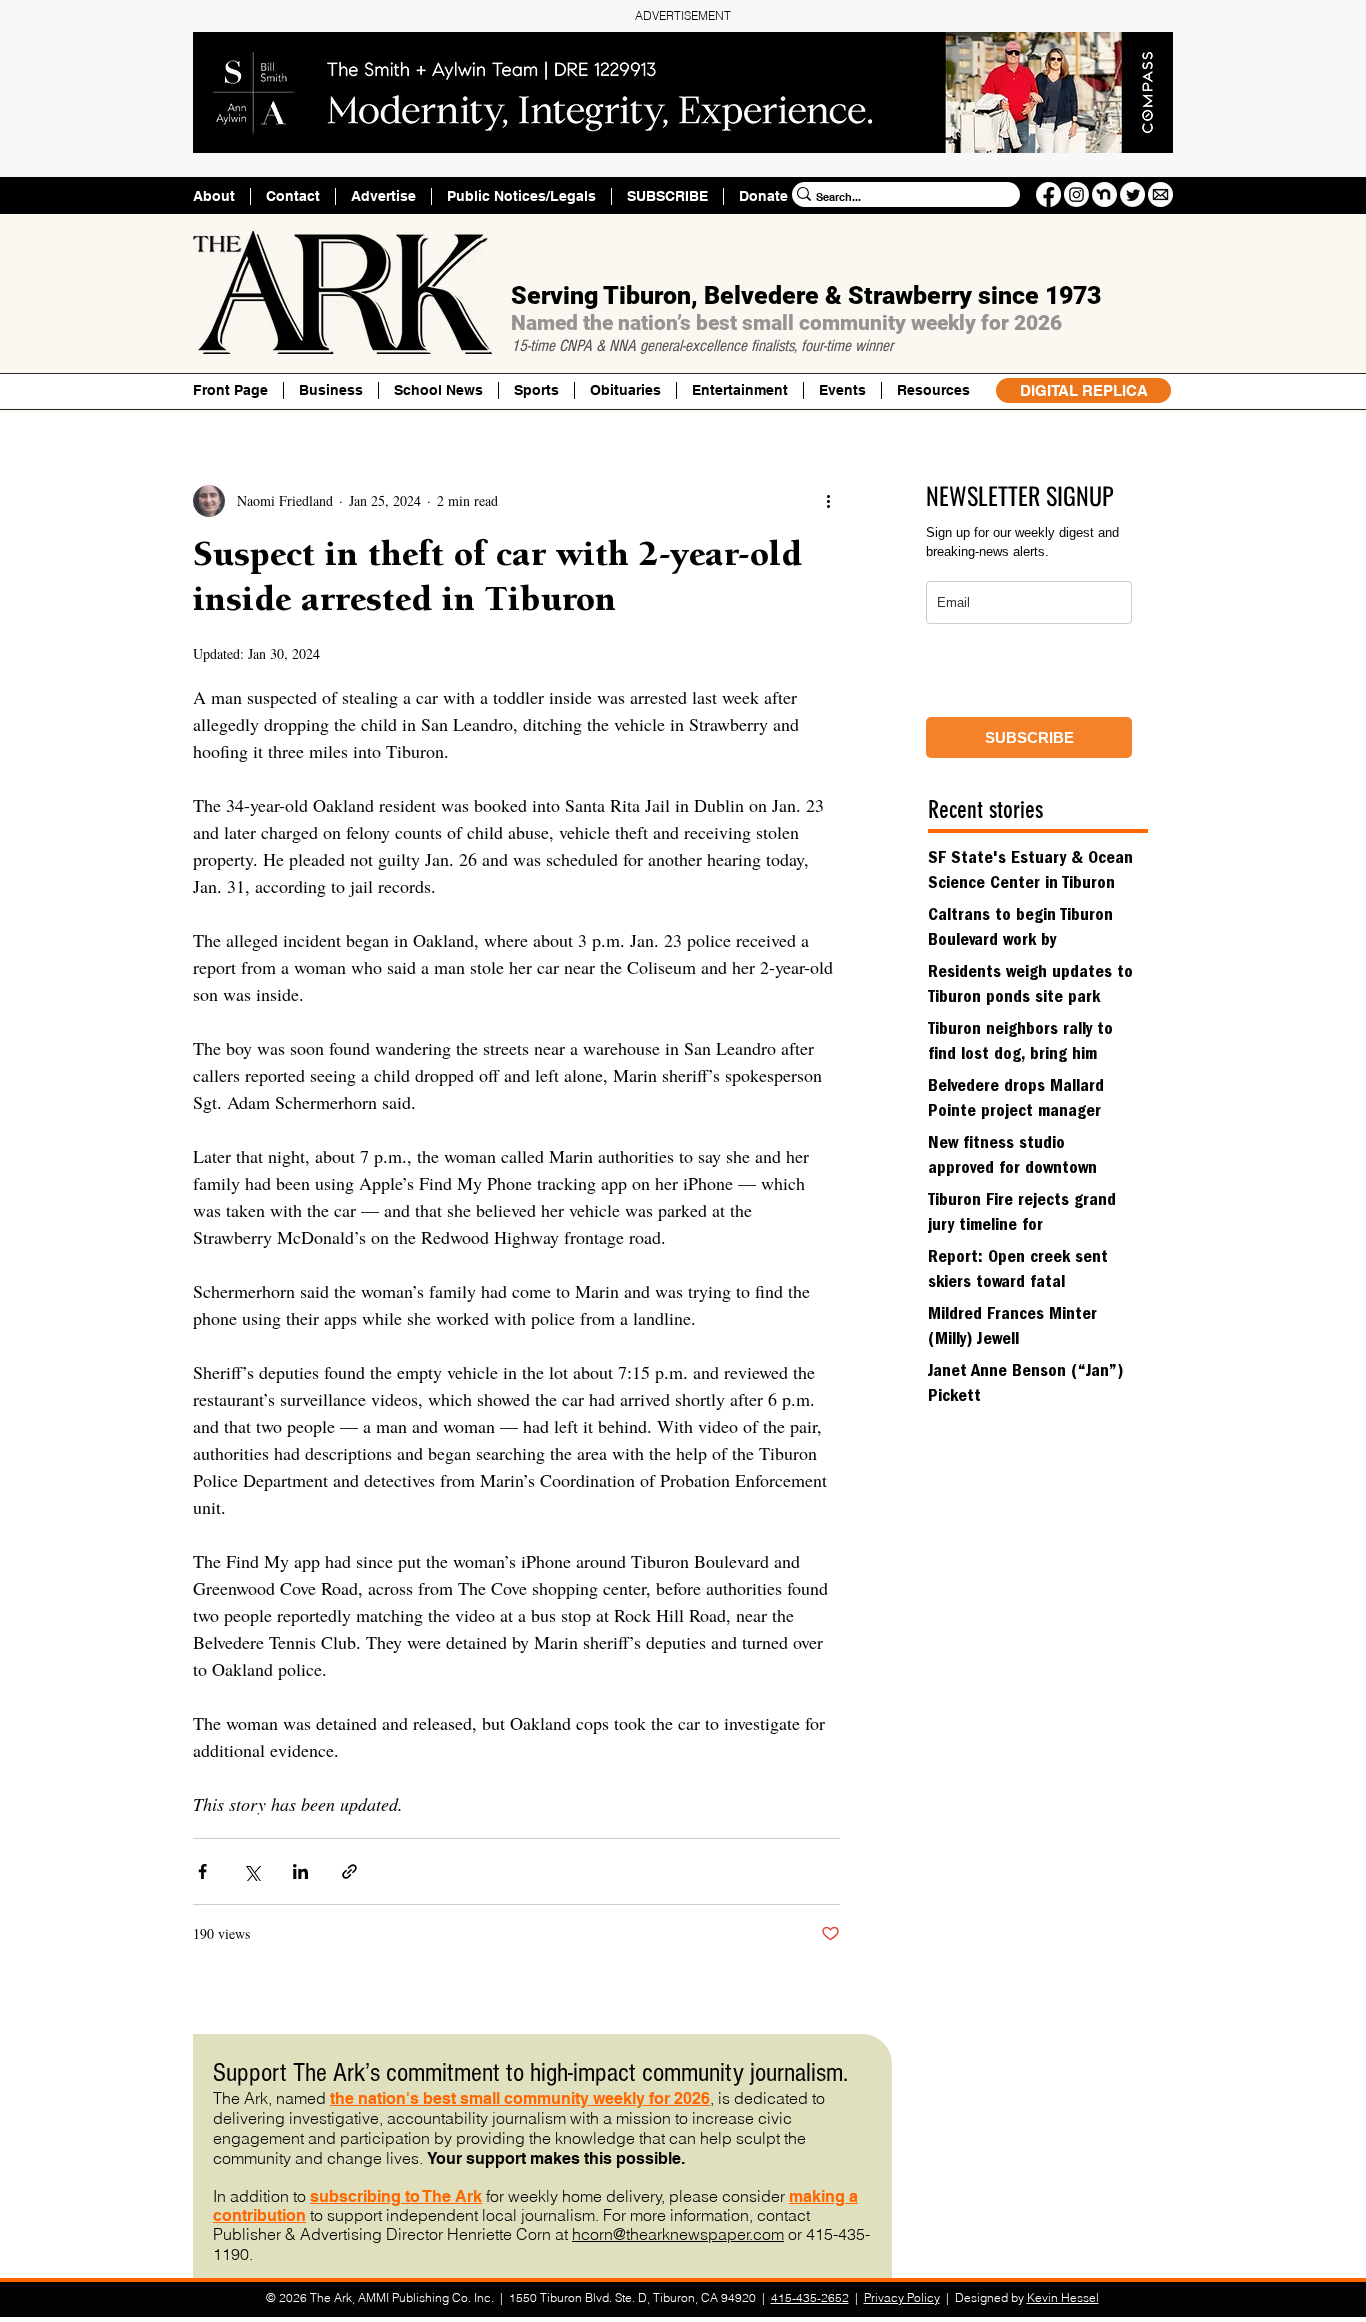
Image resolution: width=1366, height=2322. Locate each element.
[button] (933, 390)
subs (329, 2196)
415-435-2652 (810, 2297)
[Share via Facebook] (202, 1871)
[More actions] (828, 501)
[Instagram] (1076, 194)
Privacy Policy (902, 2297)
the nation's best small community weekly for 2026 (520, 2098)
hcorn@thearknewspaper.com (678, 2234)
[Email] (1160, 194)
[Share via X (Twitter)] (251, 1871)
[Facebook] (1048, 194)
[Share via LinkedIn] (300, 1871)
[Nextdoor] (1104, 194)
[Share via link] (349, 1871)
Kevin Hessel (1063, 2297)
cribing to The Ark (415, 2196)
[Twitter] (1132, 194)
